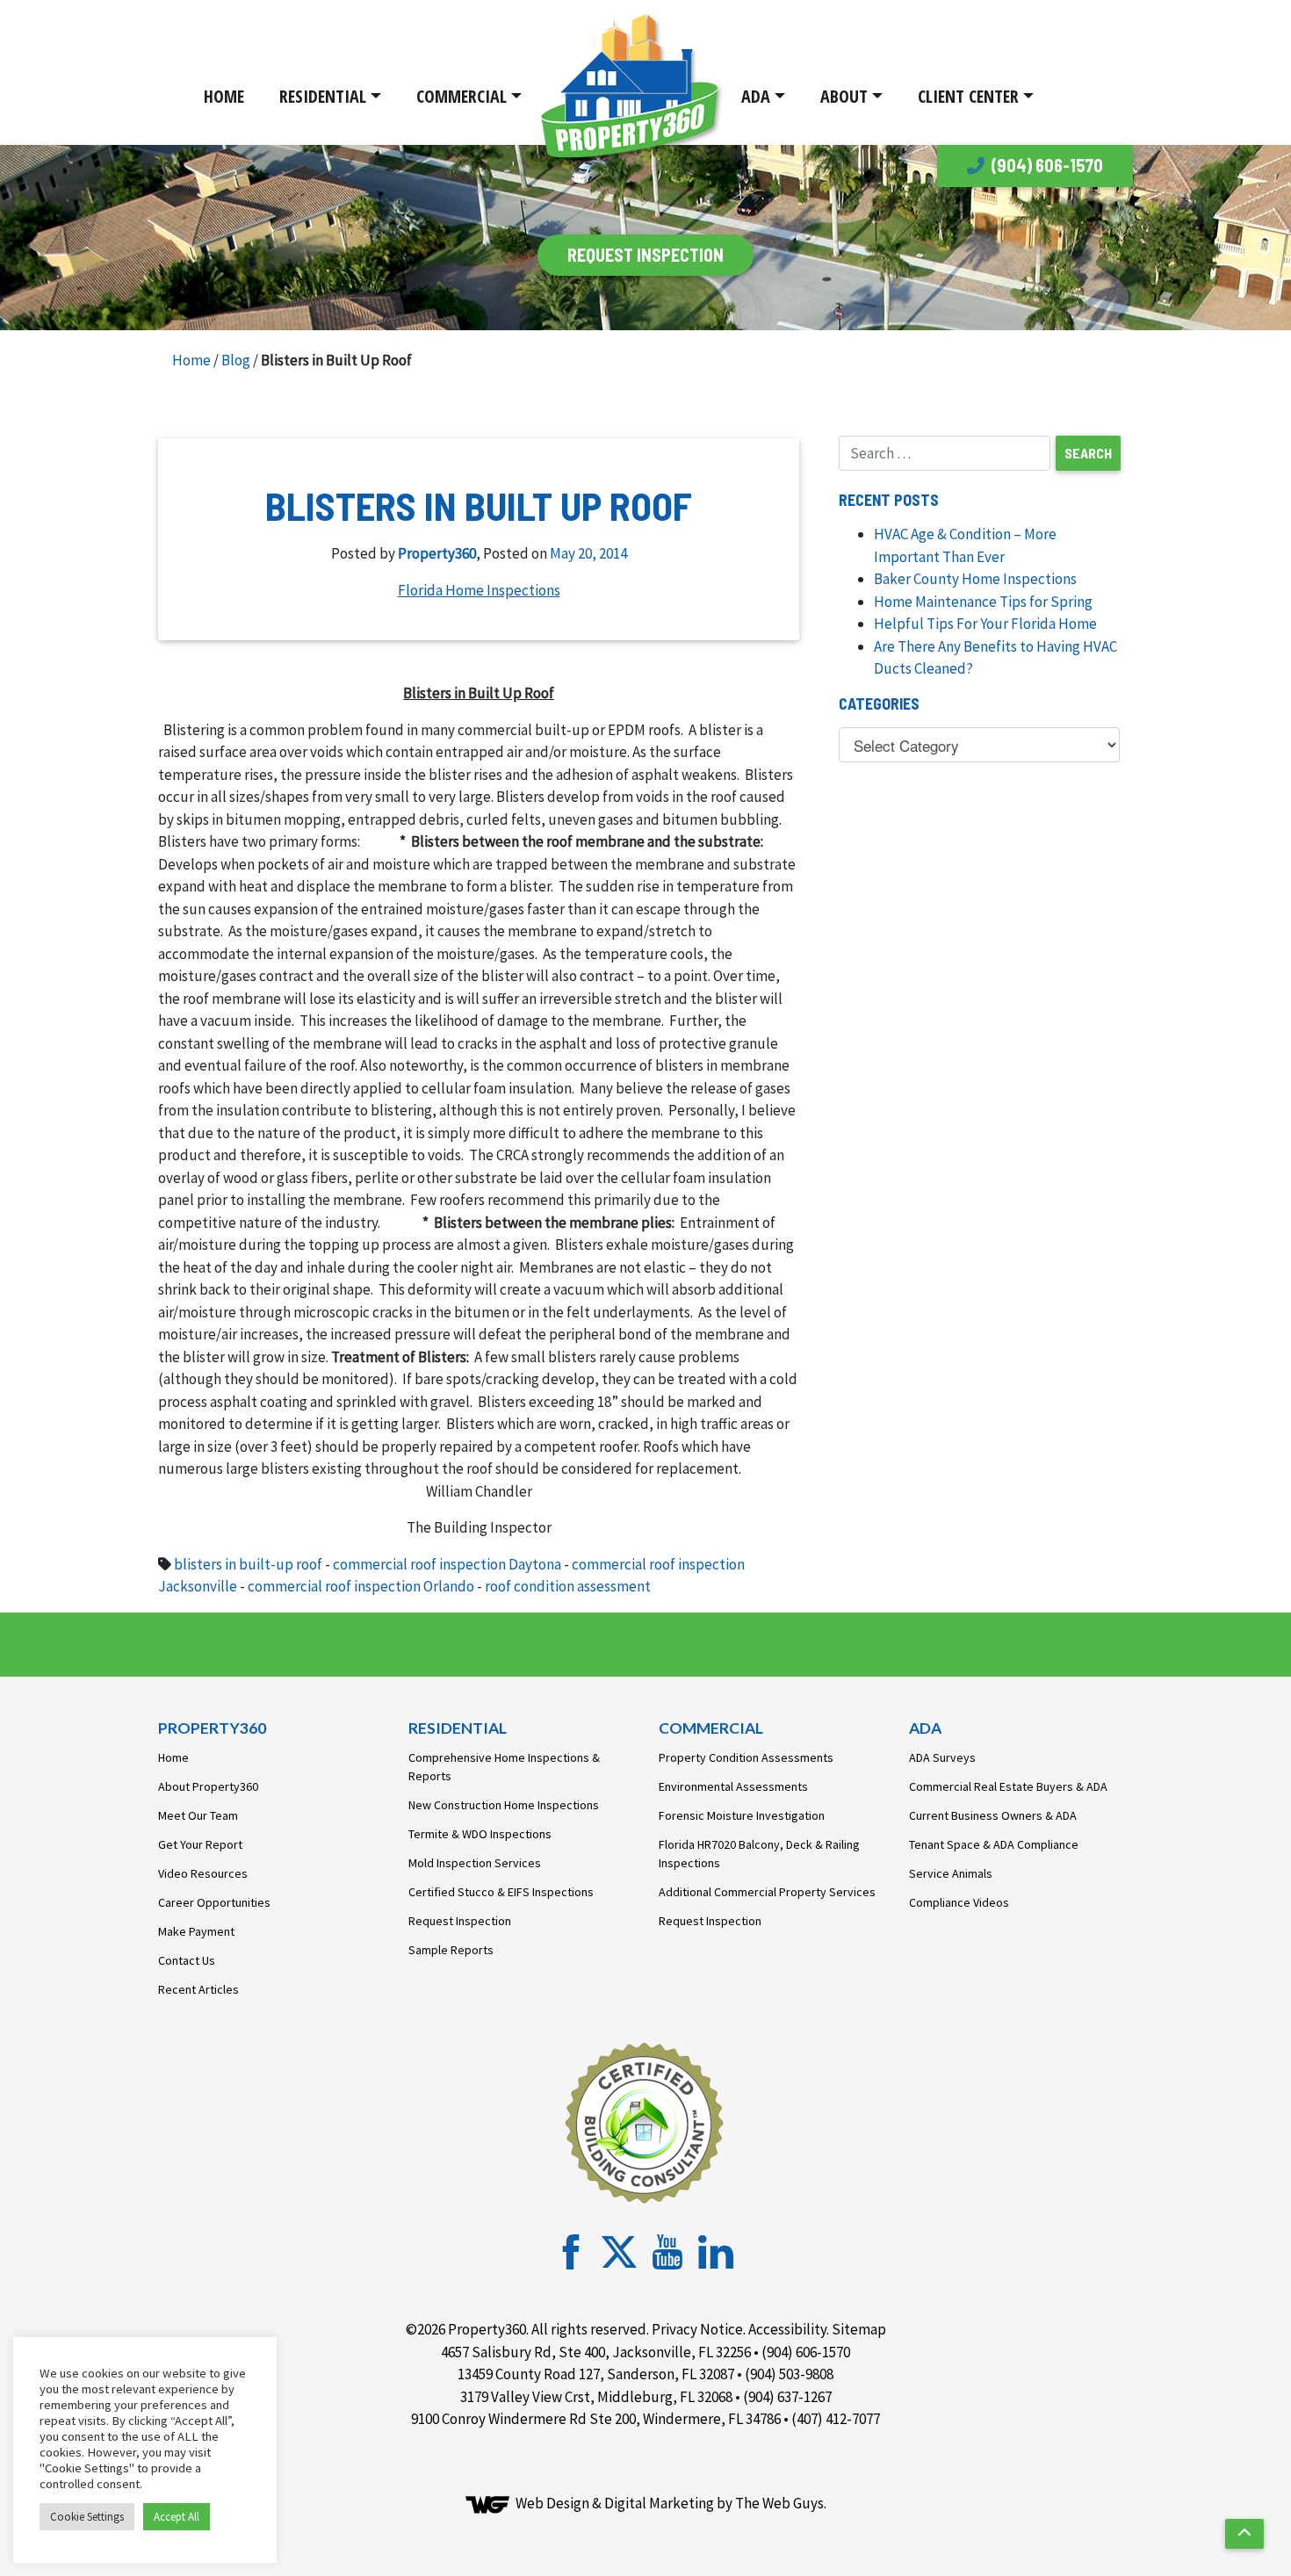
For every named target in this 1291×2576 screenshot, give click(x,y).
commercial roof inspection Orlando (361, 1586)
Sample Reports (451, 1950)
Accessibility (787, 2329)
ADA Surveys (942, 1757)
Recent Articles (198, 1989)
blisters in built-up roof (248, 1564)
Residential (323, 96)
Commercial (462, 96)
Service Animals (951, 1873)
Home (224, 96)
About (844, 96)
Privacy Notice (697, 2329)
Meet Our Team (198, 1815)
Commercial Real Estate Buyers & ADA (1008, 1786)
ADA (756, 96)
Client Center (968, 96)
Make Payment (196, 1931)
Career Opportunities (214, 1902)
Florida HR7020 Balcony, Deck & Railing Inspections (759, 1854)
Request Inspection (460, 1921)
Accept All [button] (177, 2517)
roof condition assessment (568, 1586)
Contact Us (187, 1960)
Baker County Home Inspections (975, 579)
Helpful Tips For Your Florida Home (985, 624)
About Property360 (208, 1786)
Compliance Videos (959, 1902)
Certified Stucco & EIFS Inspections (501, 1892)
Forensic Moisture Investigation (742, 1815)
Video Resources (203, 1873)
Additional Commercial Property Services (767, 1892)
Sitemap (859, 2329)
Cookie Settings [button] (87, 2517)
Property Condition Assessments (746, 1757)
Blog (236, 360)
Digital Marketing (659, 2503)
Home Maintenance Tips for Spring (983, 602)
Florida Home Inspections (479, 590)
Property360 (437, 553)
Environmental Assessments (733, 1786)
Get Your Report (200, 1844)
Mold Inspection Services (475, 1863)
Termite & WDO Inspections (480, 1834)
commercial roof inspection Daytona (447, 1564)
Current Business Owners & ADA (993, 1815)
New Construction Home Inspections (504, 1805)
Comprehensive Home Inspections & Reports (504, 1767)
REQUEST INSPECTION (645, 255)
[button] (1244, 2534)
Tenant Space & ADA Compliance (994, 1844)
